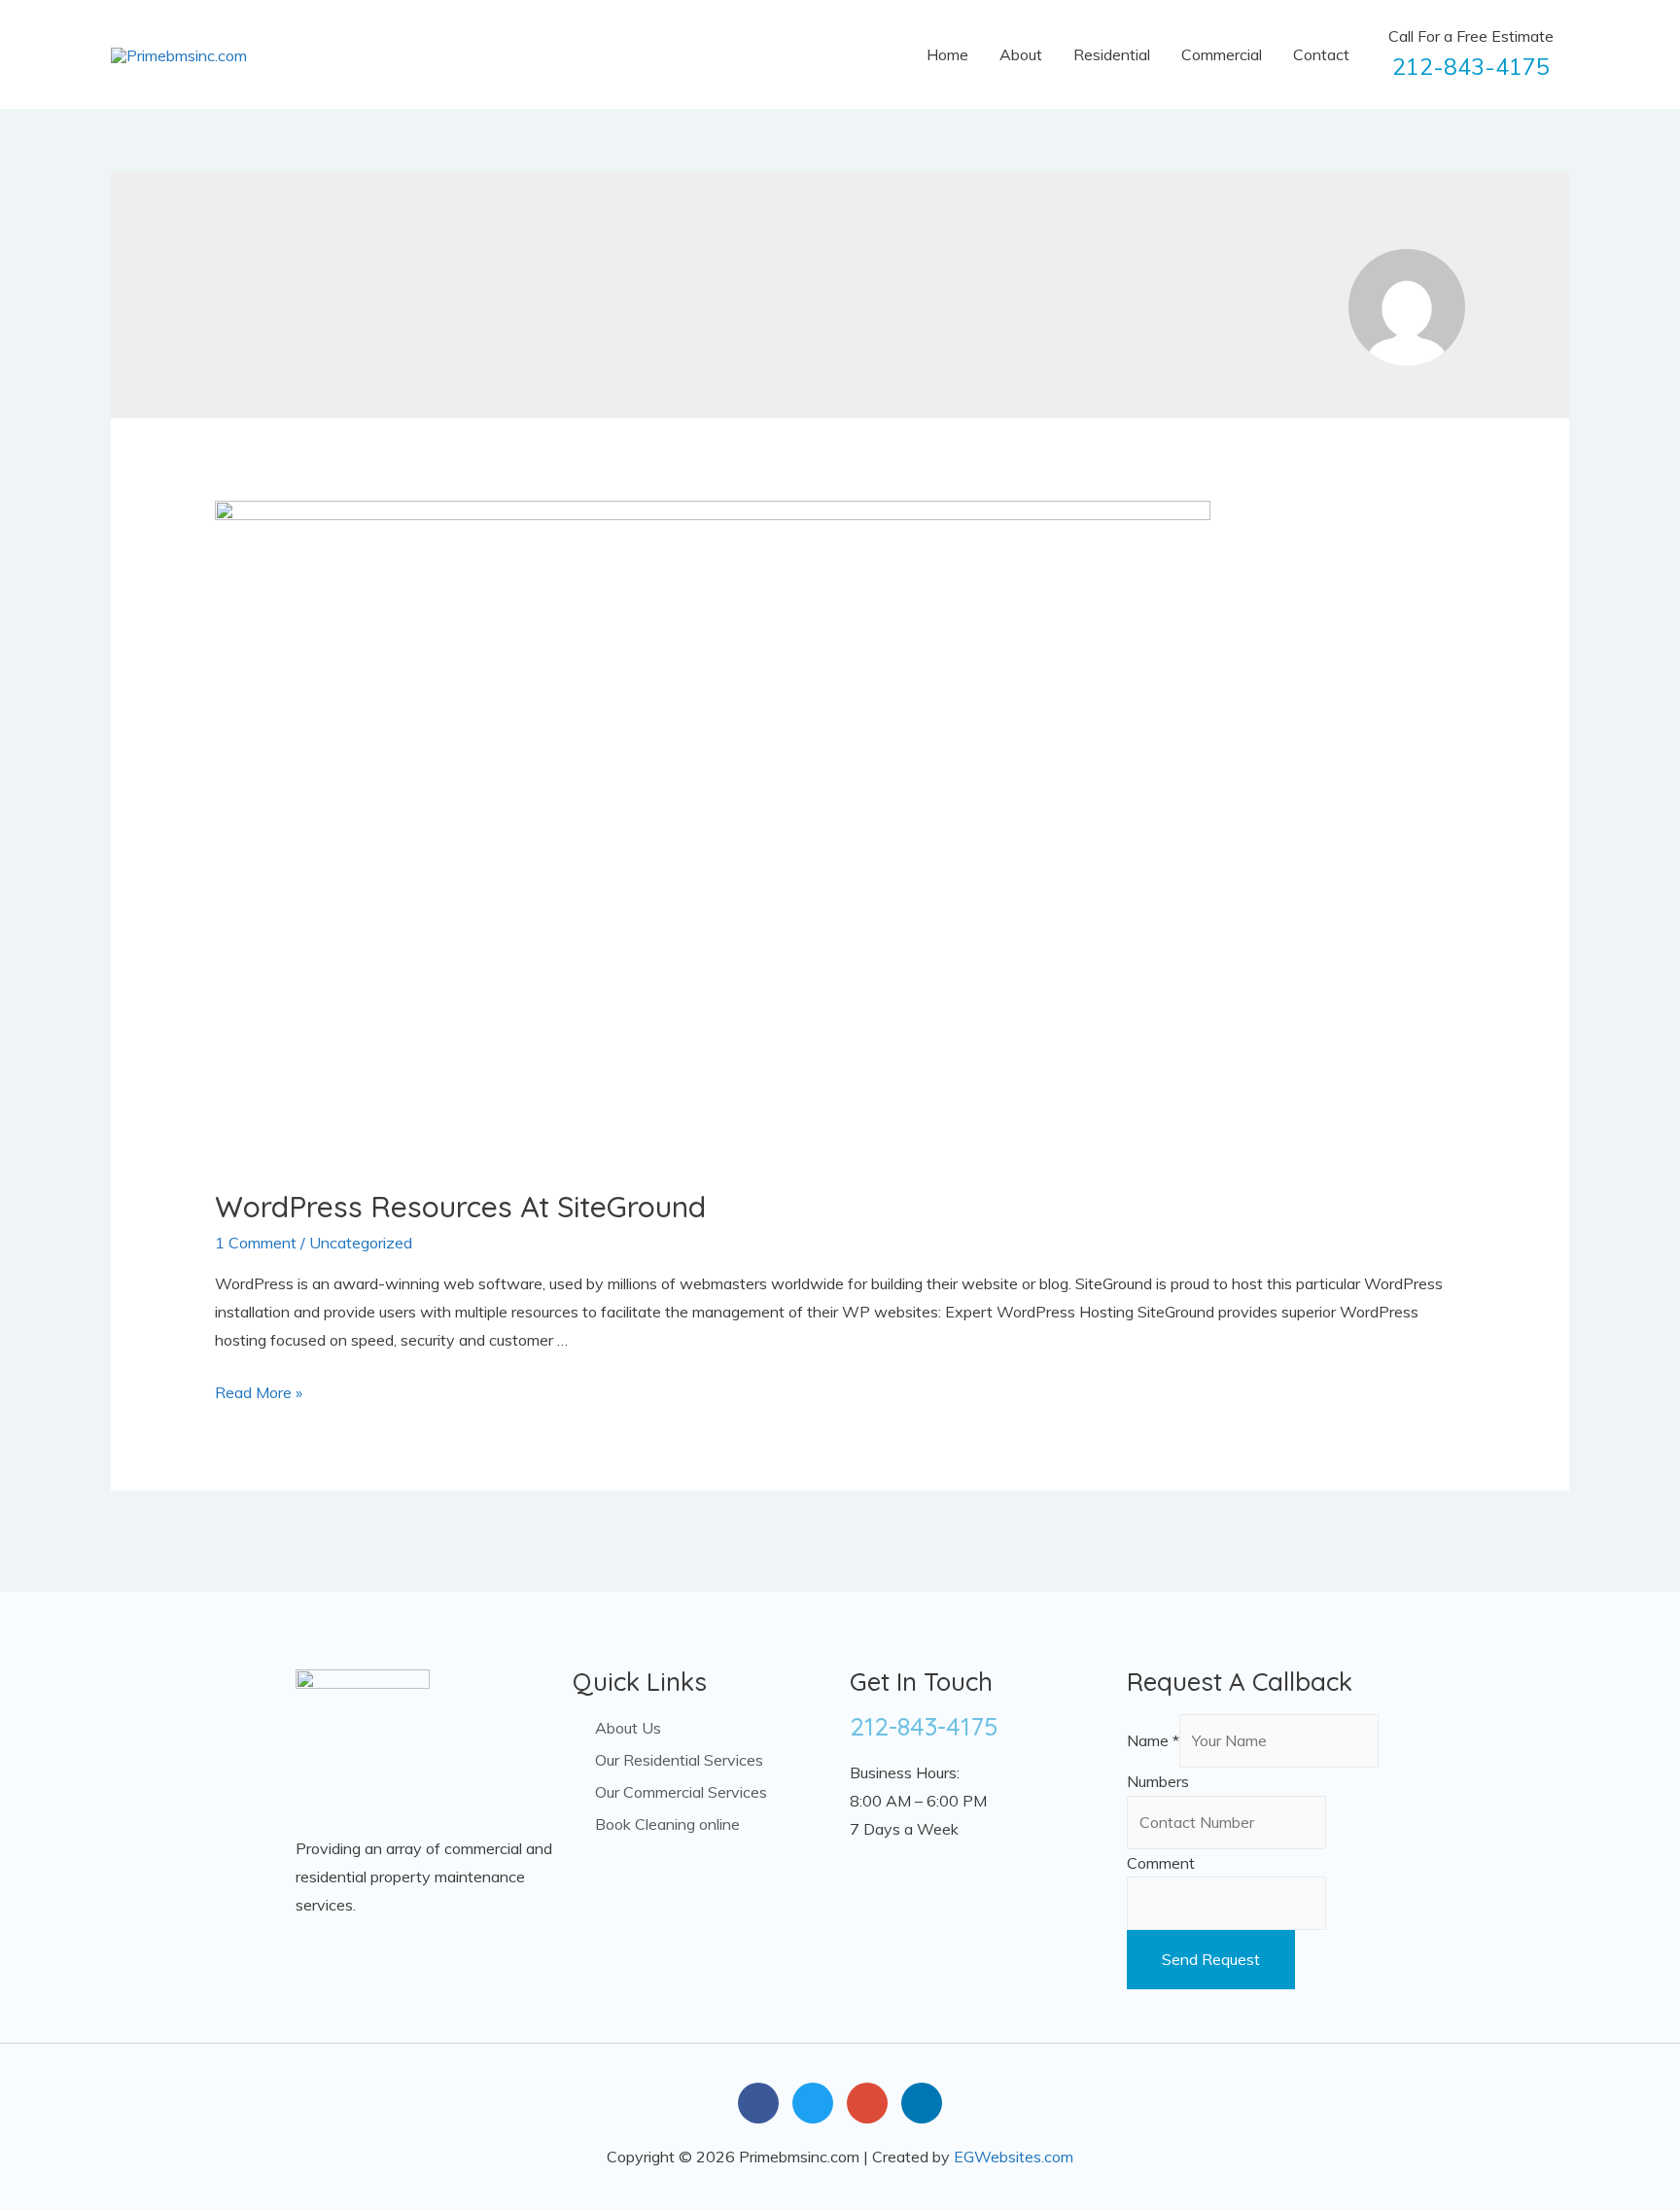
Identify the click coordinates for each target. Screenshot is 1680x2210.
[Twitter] (813, 2103)
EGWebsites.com (1014, 2157)
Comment (1161, 1863)
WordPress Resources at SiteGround (460, 1207)
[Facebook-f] (758, 2103)
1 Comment (256, 1243)
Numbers (1158, 1781)
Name (1153, 1740)
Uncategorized (361, 1243)
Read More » (259, 1392)
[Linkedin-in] (922, 2103)
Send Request (1211, 1959)
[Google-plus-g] (867, 2103)
